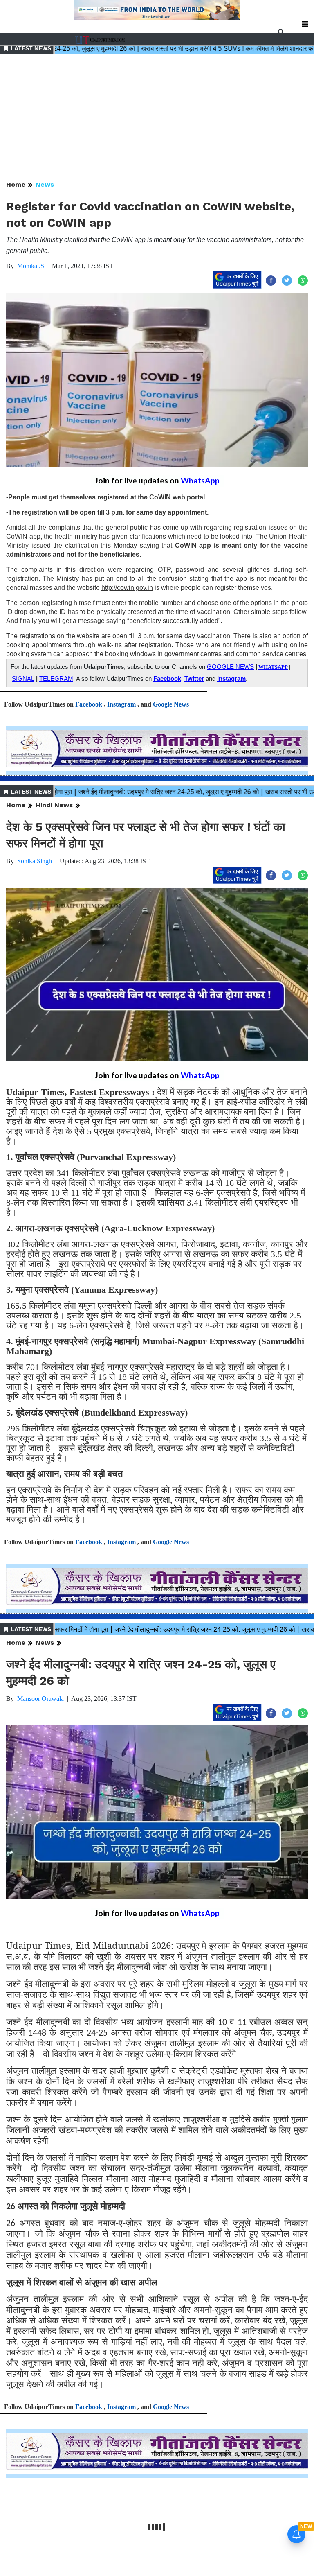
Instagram (231, 679)
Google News (171, 704)
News (45, 184)
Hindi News (54, 805)
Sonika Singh (35, 861)
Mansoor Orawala (40, 1699)
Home (16, 184)
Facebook (167, 679)
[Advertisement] (157, 118)
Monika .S (31, 266)
